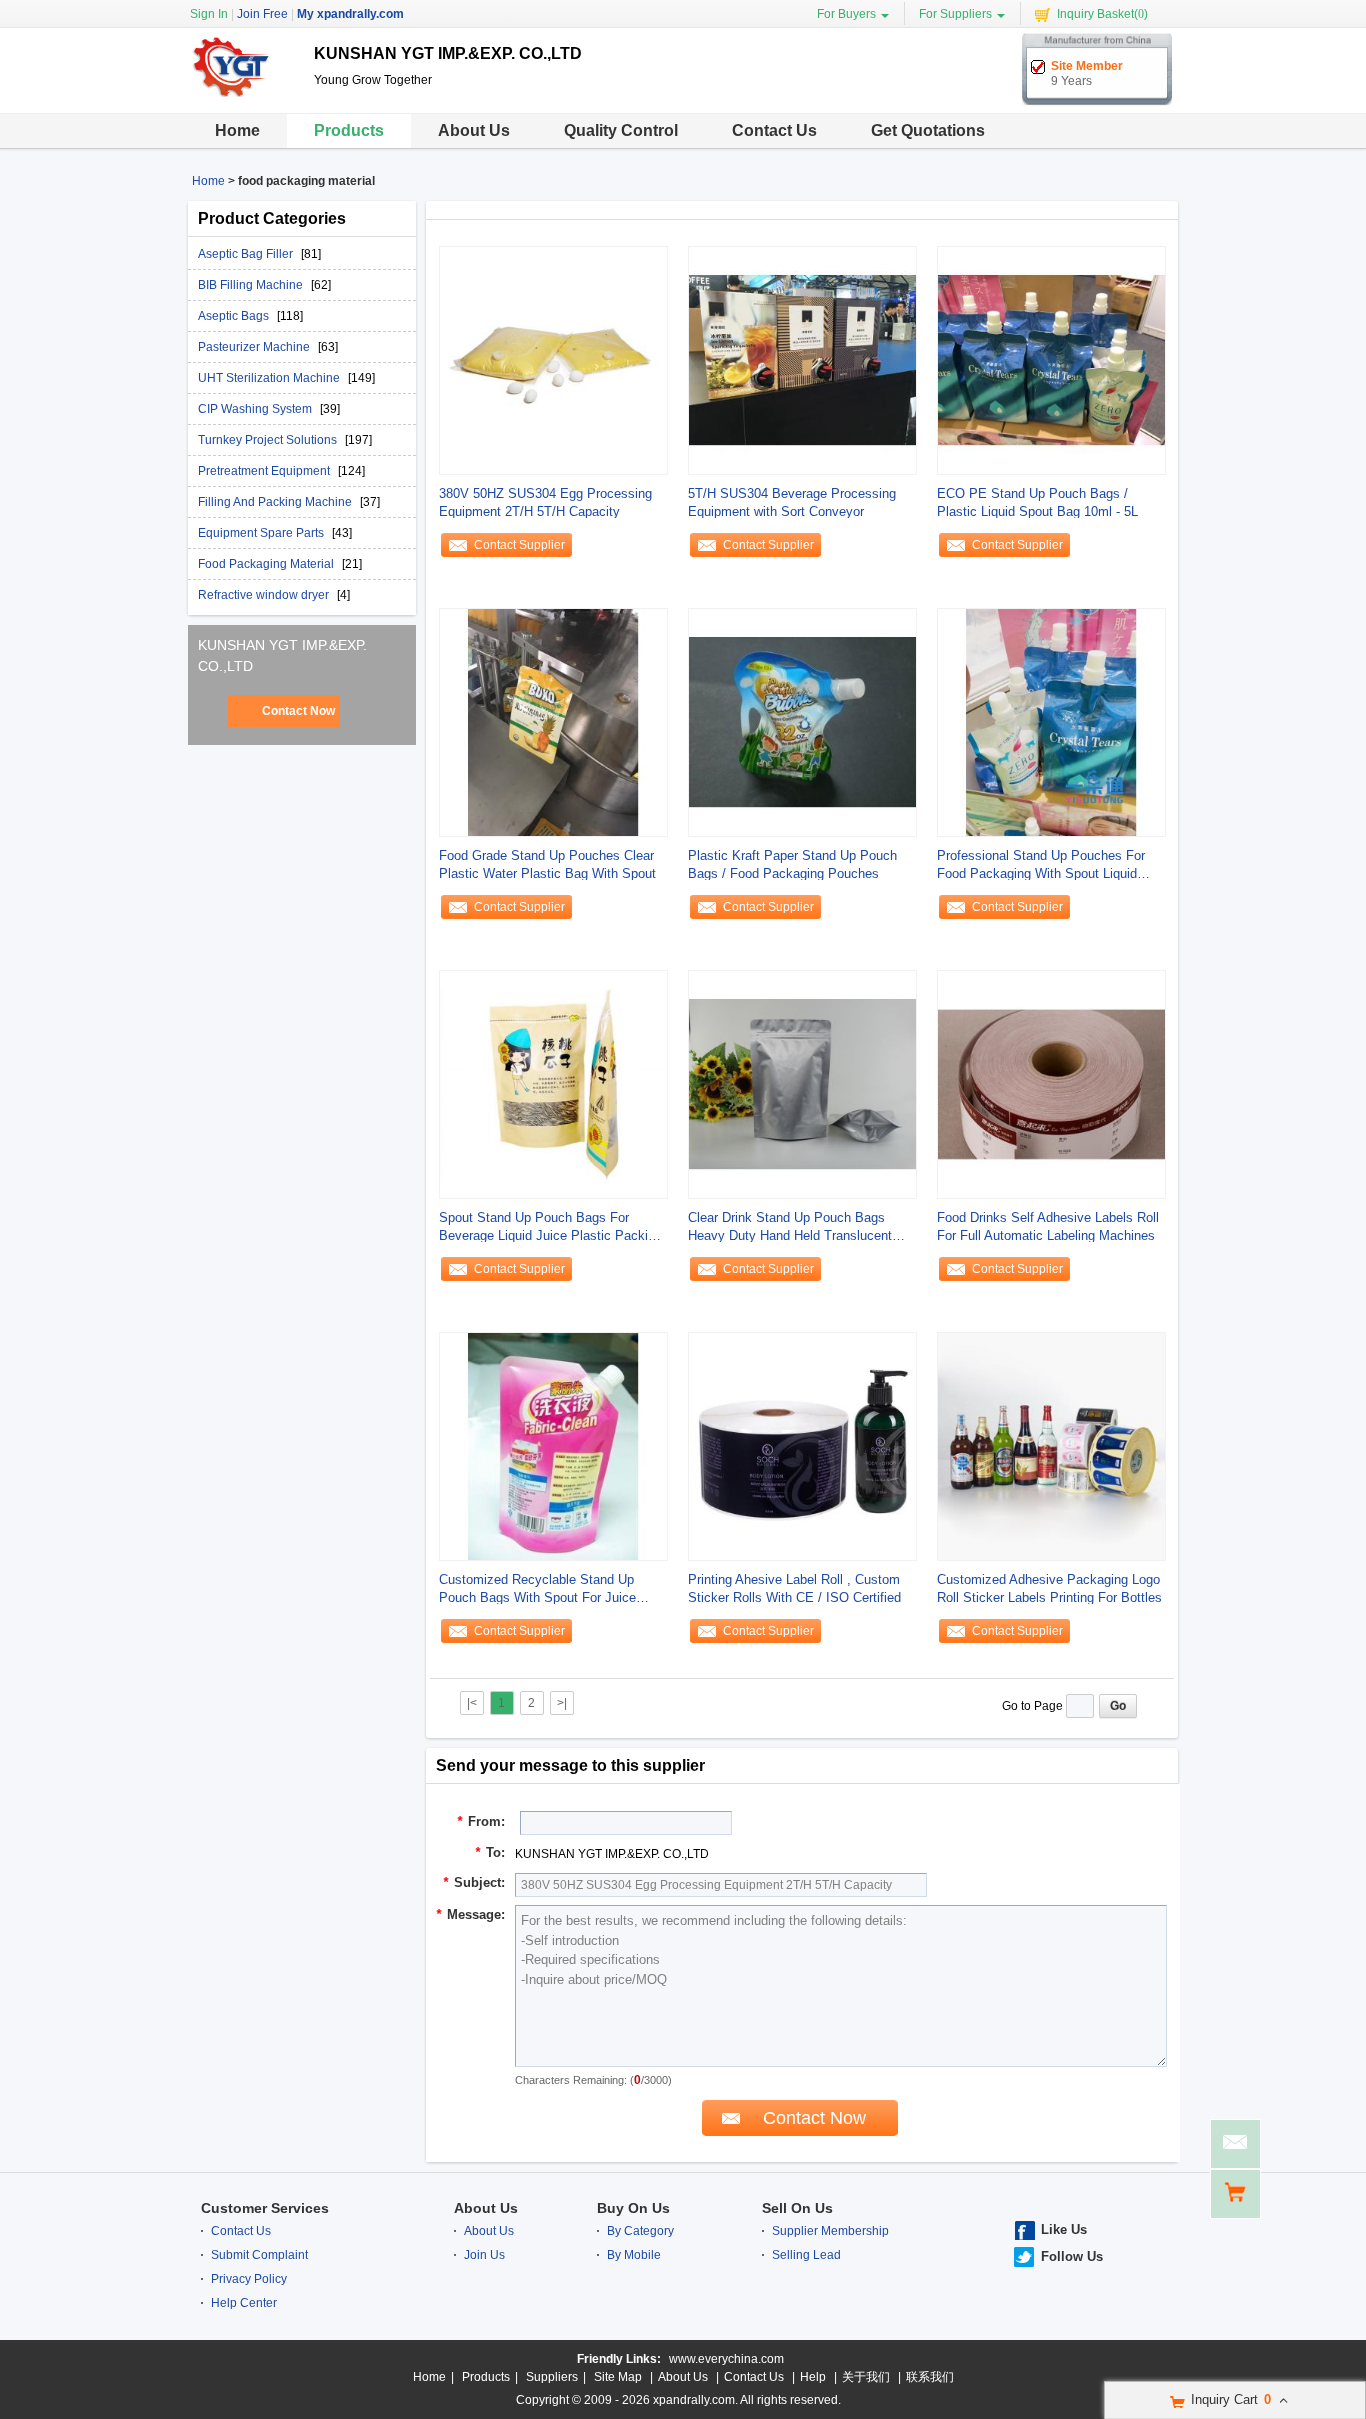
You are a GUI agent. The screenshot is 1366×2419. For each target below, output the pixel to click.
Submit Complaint (259, 2255)
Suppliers (552, 2377)
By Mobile (634, 2255)
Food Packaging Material (267, 564)
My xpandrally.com (350, 14)
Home (237, 130)
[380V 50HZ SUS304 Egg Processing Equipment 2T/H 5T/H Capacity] (553, 360)
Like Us (1064, 2229)
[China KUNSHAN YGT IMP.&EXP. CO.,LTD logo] (243, 98)
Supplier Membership (830, 2231)
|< (472, 1703)
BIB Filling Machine (252, 285)
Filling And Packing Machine (276, 502)
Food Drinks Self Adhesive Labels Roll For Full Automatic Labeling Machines (1048, 1226)
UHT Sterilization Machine (270, 378)
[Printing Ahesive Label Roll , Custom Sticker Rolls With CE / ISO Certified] (802, 1446)
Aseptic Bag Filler (247, 254)
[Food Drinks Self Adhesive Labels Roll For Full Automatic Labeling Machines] (1051, 1084)
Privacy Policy (249, 2279)
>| (562, 1703)
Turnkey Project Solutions (269, 440)
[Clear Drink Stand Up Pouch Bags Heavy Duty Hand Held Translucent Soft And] (802, 1084)
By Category (640, 2231)
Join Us (484, 2255)
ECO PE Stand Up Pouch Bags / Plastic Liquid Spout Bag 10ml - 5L (1037, 502)
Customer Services (265, 2208)
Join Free (262, 14)
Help (813, 2377)
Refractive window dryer (265, 595)
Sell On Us (797, 2208)
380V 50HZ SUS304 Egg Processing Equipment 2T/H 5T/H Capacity (545, 502)
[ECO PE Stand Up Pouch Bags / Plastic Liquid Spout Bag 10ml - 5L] (1051, 360)
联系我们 (930, 2377)
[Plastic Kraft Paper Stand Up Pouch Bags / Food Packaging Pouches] (802, 722)
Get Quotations (928, 130)
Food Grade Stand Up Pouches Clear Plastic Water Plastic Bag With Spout (547, 864)
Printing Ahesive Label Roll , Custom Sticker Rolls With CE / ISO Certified (794, 1588)
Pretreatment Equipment (265, 471)
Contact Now (298, 711)
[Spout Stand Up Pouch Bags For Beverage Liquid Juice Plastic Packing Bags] (553, 1084)
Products (349, 130)
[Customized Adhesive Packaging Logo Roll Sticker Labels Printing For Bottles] (1051, 1446)
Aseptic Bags (235, 316)
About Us (474, 130)
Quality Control (621, 130)
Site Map (618, 2377)
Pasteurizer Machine (255, 347)
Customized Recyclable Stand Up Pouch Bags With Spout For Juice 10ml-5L (537, 1589)
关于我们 (866, 2377)
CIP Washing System (256, 409)
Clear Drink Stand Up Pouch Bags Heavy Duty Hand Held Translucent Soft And (790, 1227)
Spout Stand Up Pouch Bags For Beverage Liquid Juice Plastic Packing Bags (550, 1227)
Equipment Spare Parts (262, 533)
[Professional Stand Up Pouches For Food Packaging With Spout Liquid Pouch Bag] (1051, 722)
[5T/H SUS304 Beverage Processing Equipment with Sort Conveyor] (802, 360)
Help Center (244, 2303)
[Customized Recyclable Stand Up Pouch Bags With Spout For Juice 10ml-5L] (553, 1446)
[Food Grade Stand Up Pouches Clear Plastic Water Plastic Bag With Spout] (553, 722)
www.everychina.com (726, 2359)
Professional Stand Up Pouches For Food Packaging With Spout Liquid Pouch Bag (1041, 865)
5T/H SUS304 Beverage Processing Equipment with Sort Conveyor (792, 502)
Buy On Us (633, 2208)
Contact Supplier (519, 545)
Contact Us (774, 130)
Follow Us (1072, 2256)
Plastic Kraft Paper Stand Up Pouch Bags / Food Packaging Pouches (792, 864)
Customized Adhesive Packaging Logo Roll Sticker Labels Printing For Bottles (1049, 1588)
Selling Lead (806, 2255)
